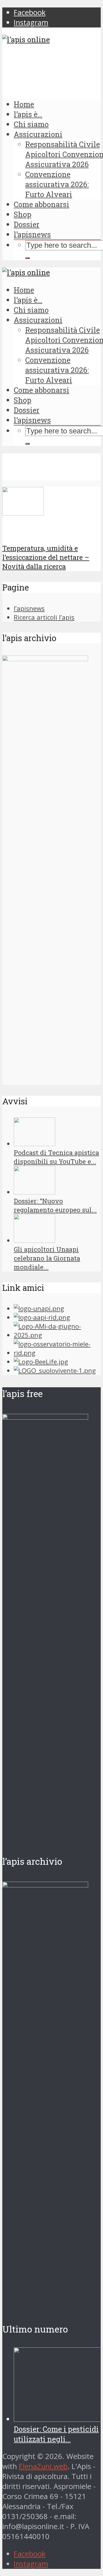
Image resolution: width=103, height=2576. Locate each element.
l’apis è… (28, 114)
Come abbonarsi (41, 204)
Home (24, 104)
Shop (22, 214)
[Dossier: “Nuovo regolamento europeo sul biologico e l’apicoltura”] (34, 1192)
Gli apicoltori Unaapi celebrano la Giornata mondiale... (47, 1258)
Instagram (31, 2564)
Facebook (30, 2554)
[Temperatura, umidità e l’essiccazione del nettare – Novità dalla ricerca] (23, 513)
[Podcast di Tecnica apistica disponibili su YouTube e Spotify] (34, 1144)
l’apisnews (32, 234)
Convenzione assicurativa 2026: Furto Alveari (57, 184)
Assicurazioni (38, 134)
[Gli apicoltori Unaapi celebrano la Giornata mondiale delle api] (34, 1240)
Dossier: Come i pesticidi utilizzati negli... (56, 2434)
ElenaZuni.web (43, 2466)
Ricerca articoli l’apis (44, 617)
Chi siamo (31, 124)
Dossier (27, 224)
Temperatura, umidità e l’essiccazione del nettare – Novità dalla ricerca (46, 557)
